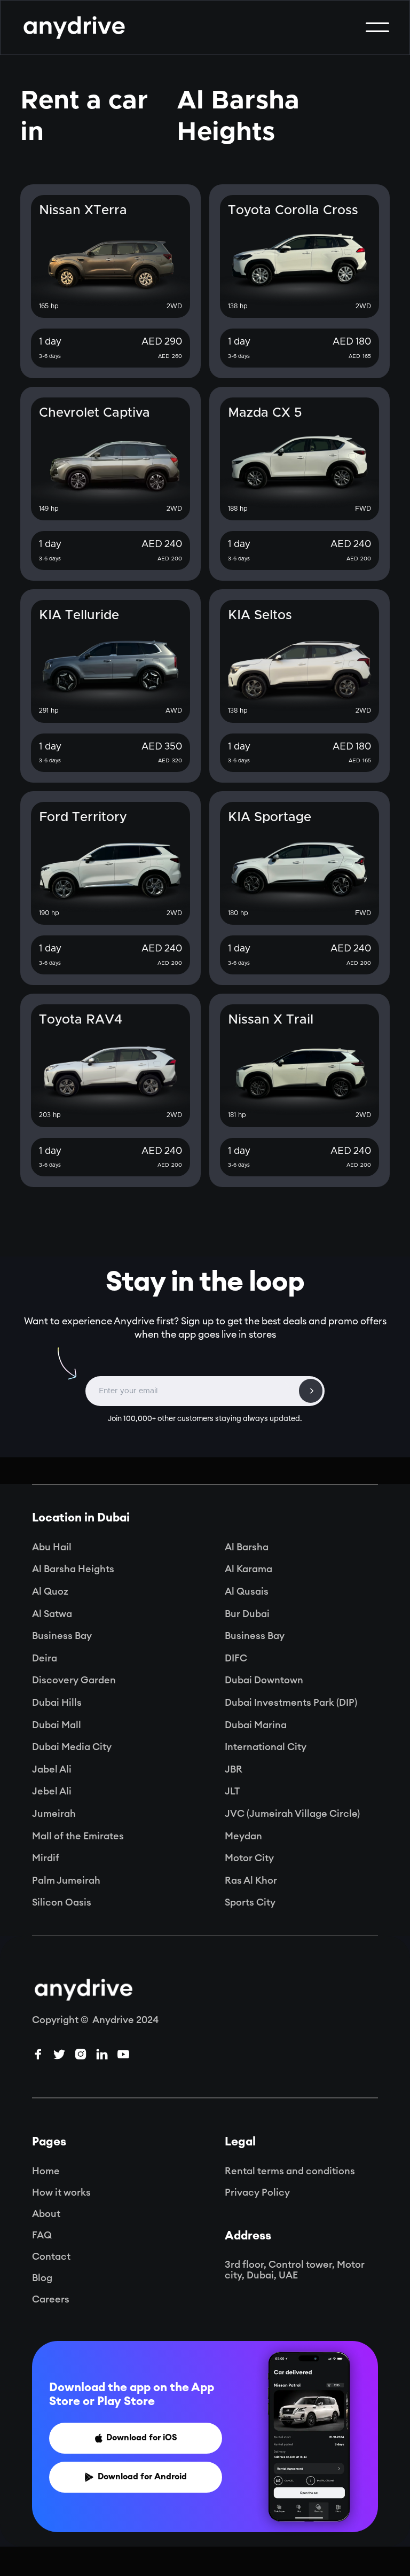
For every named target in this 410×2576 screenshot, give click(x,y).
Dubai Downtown (264, 1680)
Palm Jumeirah (66, 1880)
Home (46, 2171)
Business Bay (62, 1636)
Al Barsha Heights (73, 1569)
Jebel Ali (52, 1791)
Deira (45, 1658)
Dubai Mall (57, 1725)
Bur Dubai (247, 1614)
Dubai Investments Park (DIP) (291, 1703)
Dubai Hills (57, 1703)
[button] (377, 27)
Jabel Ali (52, 1769)
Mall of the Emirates (78, 1836)
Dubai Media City (72, 1747)
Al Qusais (247, 1591)
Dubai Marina (256, 1725)
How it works (61, 2192)
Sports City (250, 1902)
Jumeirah (54, 1814)
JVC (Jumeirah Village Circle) (292, 1814)
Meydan (243, 1836)
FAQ (42, 2235)
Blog (42, 2278)
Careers (51, 2299)
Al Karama (249, 1569)
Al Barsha (247, 1547)
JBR (234, 1769)
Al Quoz (50, 1591)
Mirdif (46, 1858)
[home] (74, 28)
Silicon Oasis (62, 1902)
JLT (232, 1791)
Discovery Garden (74, 1680)
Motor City (249, 1858)
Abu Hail (52, 1547)
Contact (51, 2257)
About (46, 2214)
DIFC (236, 1658)
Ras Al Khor (251, 1880)
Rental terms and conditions (290, 2171)
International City (266, 1747)
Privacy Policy (257, 2192)
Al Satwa (52, 1614)
